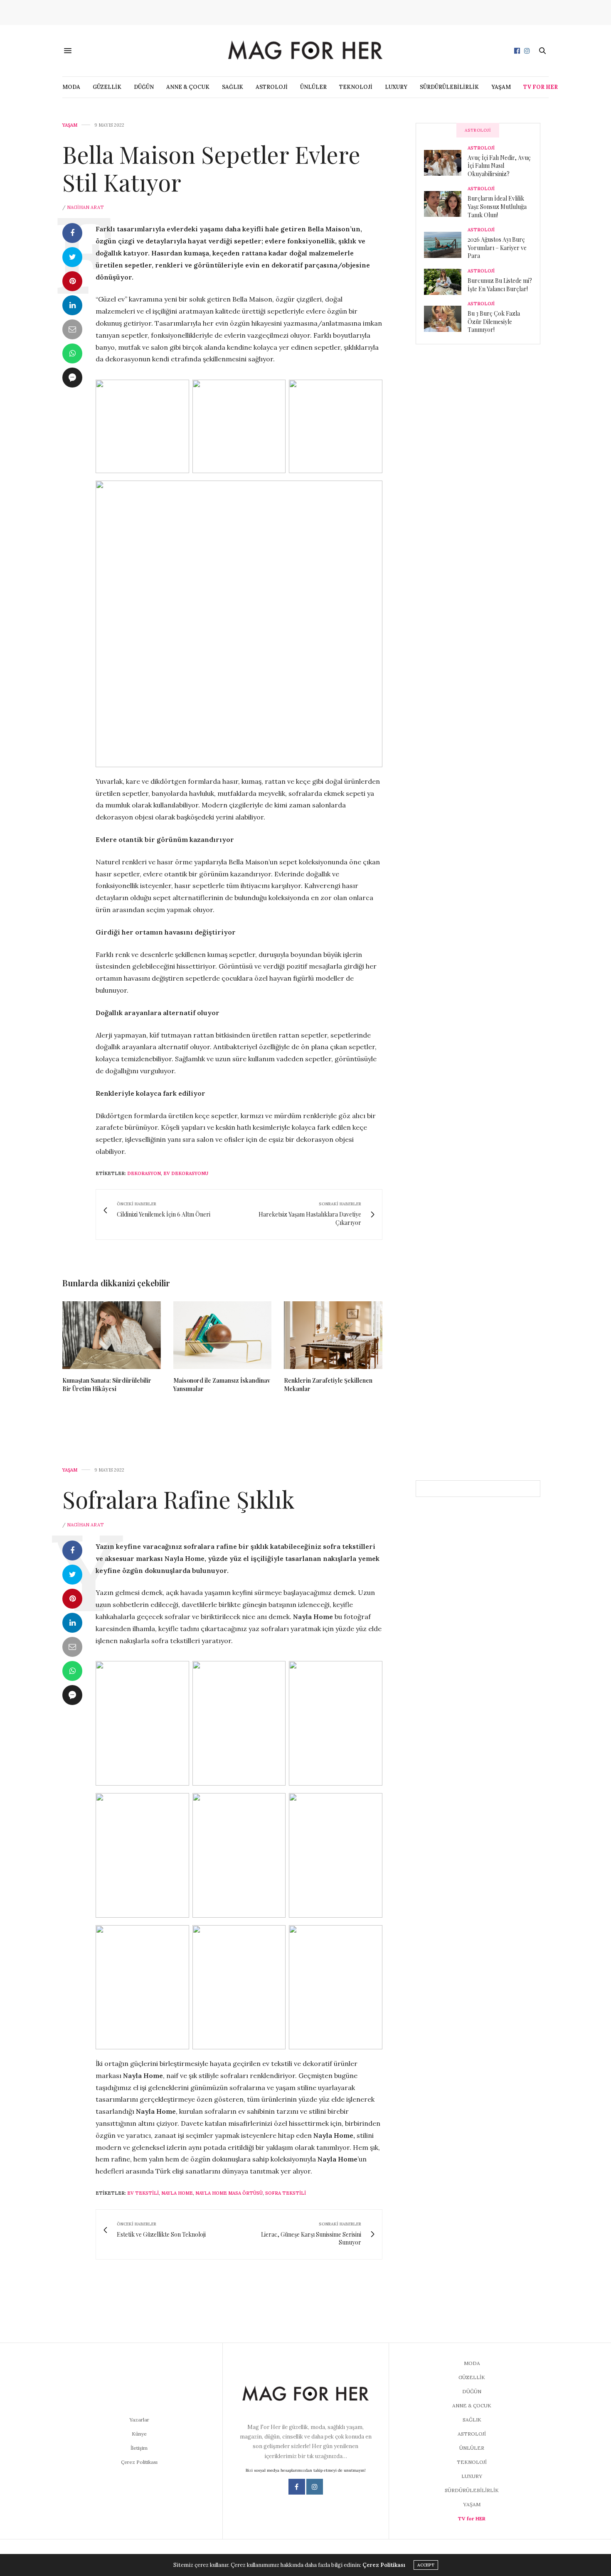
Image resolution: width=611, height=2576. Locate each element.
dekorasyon (144, 1173)
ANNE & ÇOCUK (188, 87)
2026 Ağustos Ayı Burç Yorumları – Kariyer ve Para (497, 248)
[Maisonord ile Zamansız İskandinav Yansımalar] (223, 1335)
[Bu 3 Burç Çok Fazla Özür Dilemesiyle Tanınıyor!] (446, 319)
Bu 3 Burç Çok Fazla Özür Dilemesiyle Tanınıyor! (494, 321)
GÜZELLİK (107, 87)
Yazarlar (139, 2420)
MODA (71, 87)
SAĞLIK (233, 87)
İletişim (139, 2448)
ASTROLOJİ (272, 87)
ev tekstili (143, 2193)
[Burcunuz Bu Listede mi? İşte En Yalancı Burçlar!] (446, 282)
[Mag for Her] (305, 50)
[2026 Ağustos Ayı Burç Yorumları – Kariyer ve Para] (446, 245)
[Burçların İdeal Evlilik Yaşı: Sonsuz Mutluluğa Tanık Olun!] (446, 204)
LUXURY (396, 87)
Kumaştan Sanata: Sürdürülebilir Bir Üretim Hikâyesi (107, 1385)
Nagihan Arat (85, 207)
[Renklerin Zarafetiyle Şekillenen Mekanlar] (333, 1335)
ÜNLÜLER (313, 87)
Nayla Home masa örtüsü (229, 2193)
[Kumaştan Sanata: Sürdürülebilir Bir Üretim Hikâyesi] (112, 1335)
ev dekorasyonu (186, 1173)
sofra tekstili (286, 2193)
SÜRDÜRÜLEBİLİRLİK (449, 87)
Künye (139, 2434)
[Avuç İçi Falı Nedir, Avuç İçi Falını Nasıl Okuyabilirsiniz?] (446, 163)
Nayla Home (177, 2193)
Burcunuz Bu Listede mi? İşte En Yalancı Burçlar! (500, 285)
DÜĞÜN (144, 87)
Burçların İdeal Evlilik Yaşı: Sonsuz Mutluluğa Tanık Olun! (497, 206)
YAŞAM (501, 87)
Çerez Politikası (139, 2462)
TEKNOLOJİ (356, 87)
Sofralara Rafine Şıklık (179, 1499)
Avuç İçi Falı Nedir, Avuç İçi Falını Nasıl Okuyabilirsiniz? (499, 166)
